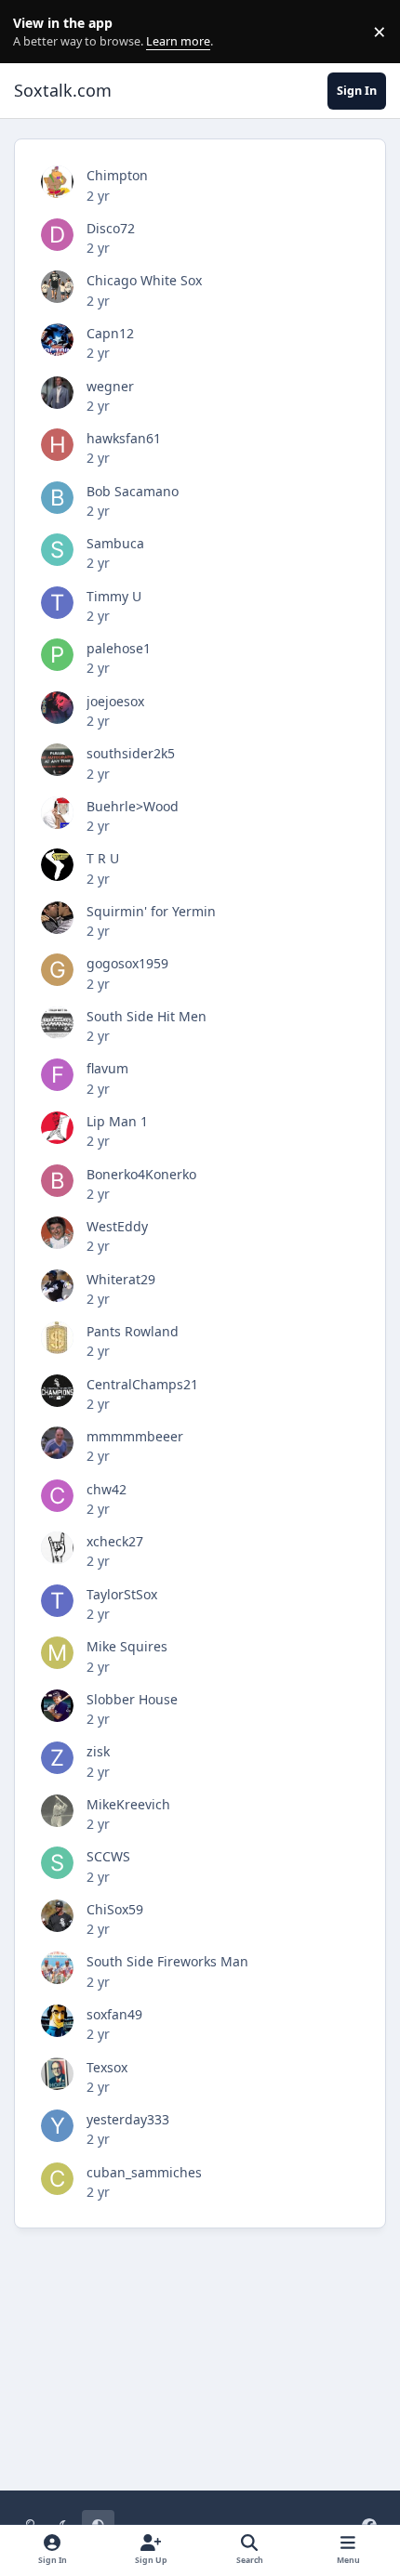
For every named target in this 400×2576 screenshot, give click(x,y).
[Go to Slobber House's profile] (57, 1706)
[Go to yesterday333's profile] (57, 2126)
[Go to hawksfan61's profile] (57, 445)
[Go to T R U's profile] (57, 865)
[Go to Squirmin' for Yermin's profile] (57, 918)
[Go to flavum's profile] (57, 1075)
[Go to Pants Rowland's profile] (57, 1338)
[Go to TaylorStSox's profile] (57, 1601)
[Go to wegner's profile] (57, 393)
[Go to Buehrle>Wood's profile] (57, 813)
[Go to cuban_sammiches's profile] (57, 2179)
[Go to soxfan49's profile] (57, 2021)
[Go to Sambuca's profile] (57, 550)
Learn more (36, 32)
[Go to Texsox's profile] (57, 2074)
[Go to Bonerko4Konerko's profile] (57, 1181)
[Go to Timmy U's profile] (57, 603)
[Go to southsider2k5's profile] (57, 760)
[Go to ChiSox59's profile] (57, 1916)
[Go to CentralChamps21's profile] (57, 1391)
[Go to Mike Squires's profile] (57, 1653)
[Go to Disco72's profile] (57, 235)
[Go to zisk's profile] (57, 1758)
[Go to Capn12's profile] (57, 340)
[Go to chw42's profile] (57, 1496)
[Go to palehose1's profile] (57, 655)
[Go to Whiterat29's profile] (57, 1286)
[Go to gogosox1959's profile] (57, 970)
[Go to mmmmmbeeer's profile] (57, 1443)
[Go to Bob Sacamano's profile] (57, 498)
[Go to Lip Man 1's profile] (57, 1128)
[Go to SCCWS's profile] (57, 1863)
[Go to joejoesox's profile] (57, 708)
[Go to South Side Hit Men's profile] (57, 1023)
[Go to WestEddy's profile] (57, 1233)
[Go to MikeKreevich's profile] (57, 1811)
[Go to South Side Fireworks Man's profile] (57, 1968)
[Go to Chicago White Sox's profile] (57, 287)
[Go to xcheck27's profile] (57, 1548)
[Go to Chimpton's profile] (57, 182)
